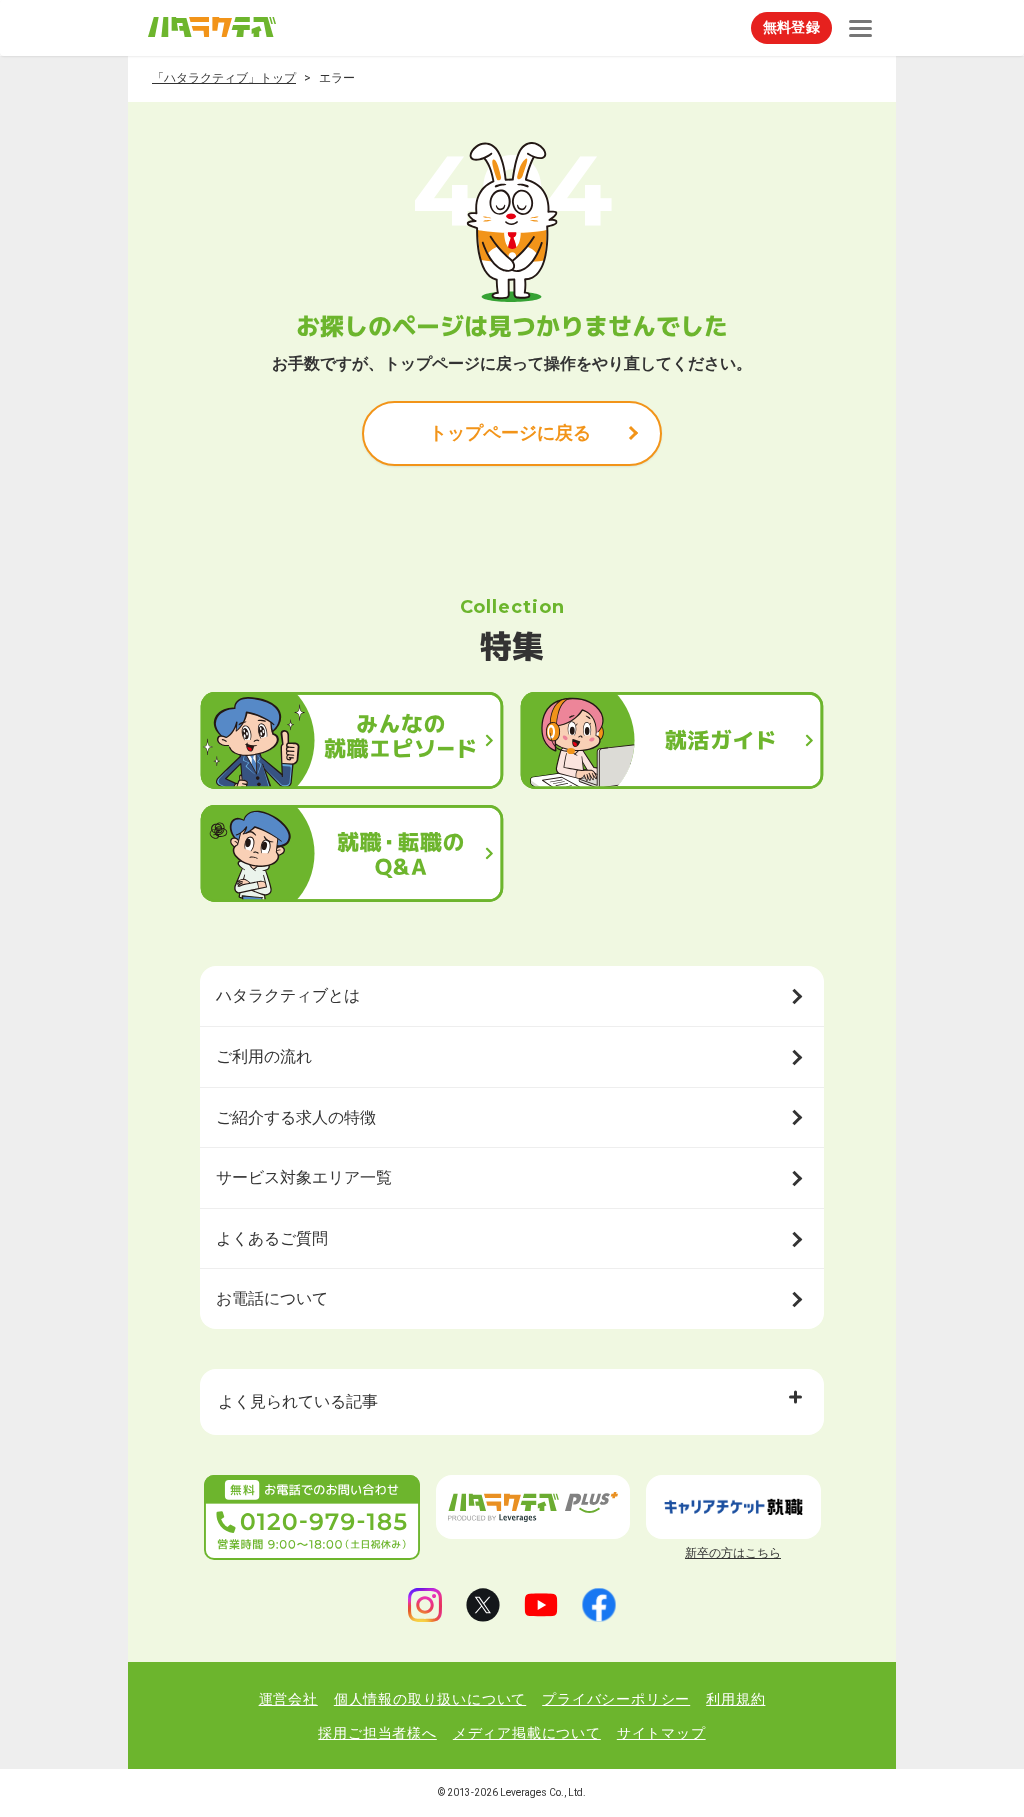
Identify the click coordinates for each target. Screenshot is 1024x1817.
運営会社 (288, 1699)
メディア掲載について (527, 1733)
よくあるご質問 (272, 1238)
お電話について (272, 1298)
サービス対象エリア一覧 (304, 1177)
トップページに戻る (510, 432)
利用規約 (735, 1699)
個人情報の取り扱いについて (430, 1699)
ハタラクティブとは (288, 995)
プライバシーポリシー (616, 1699)
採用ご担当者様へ (377, 1733)
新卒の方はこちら (733, 1553)
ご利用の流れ (264, 1056)
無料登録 (791, 27)
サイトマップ (661, 1733)
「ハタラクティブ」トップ (224, 78)
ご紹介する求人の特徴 (296, 1117)
